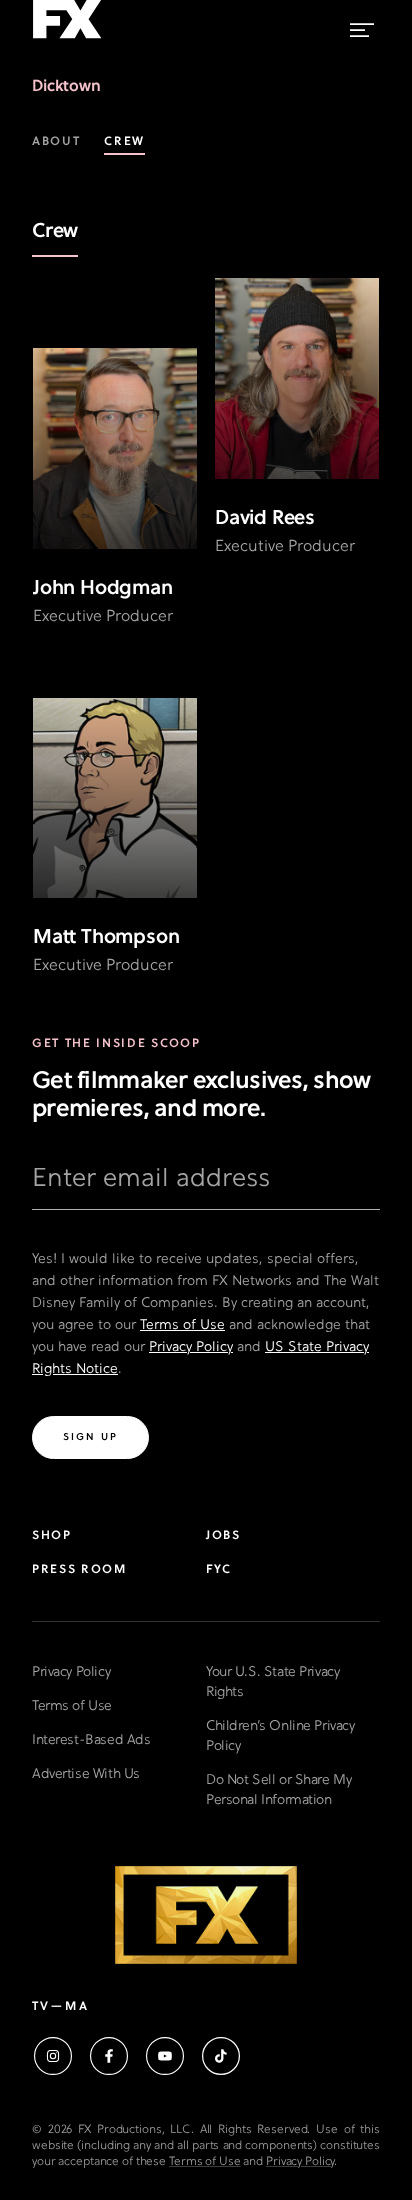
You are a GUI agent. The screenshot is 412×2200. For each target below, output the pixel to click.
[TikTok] (221, 2056)
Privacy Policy (191, 1347)
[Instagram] (53, 2056)
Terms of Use (182, 1325)
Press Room (79, 1570)
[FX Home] (67, 39)
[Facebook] (109, 2056)
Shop (52, 1536)
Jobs (223, 1536)
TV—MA (60, 2007)
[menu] (362, 25)
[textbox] (206, 1187)
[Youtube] (165, 2056)
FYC (219, 1570)
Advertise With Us (86, 1774)
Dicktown (66, 87)
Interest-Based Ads (91, 1740)
